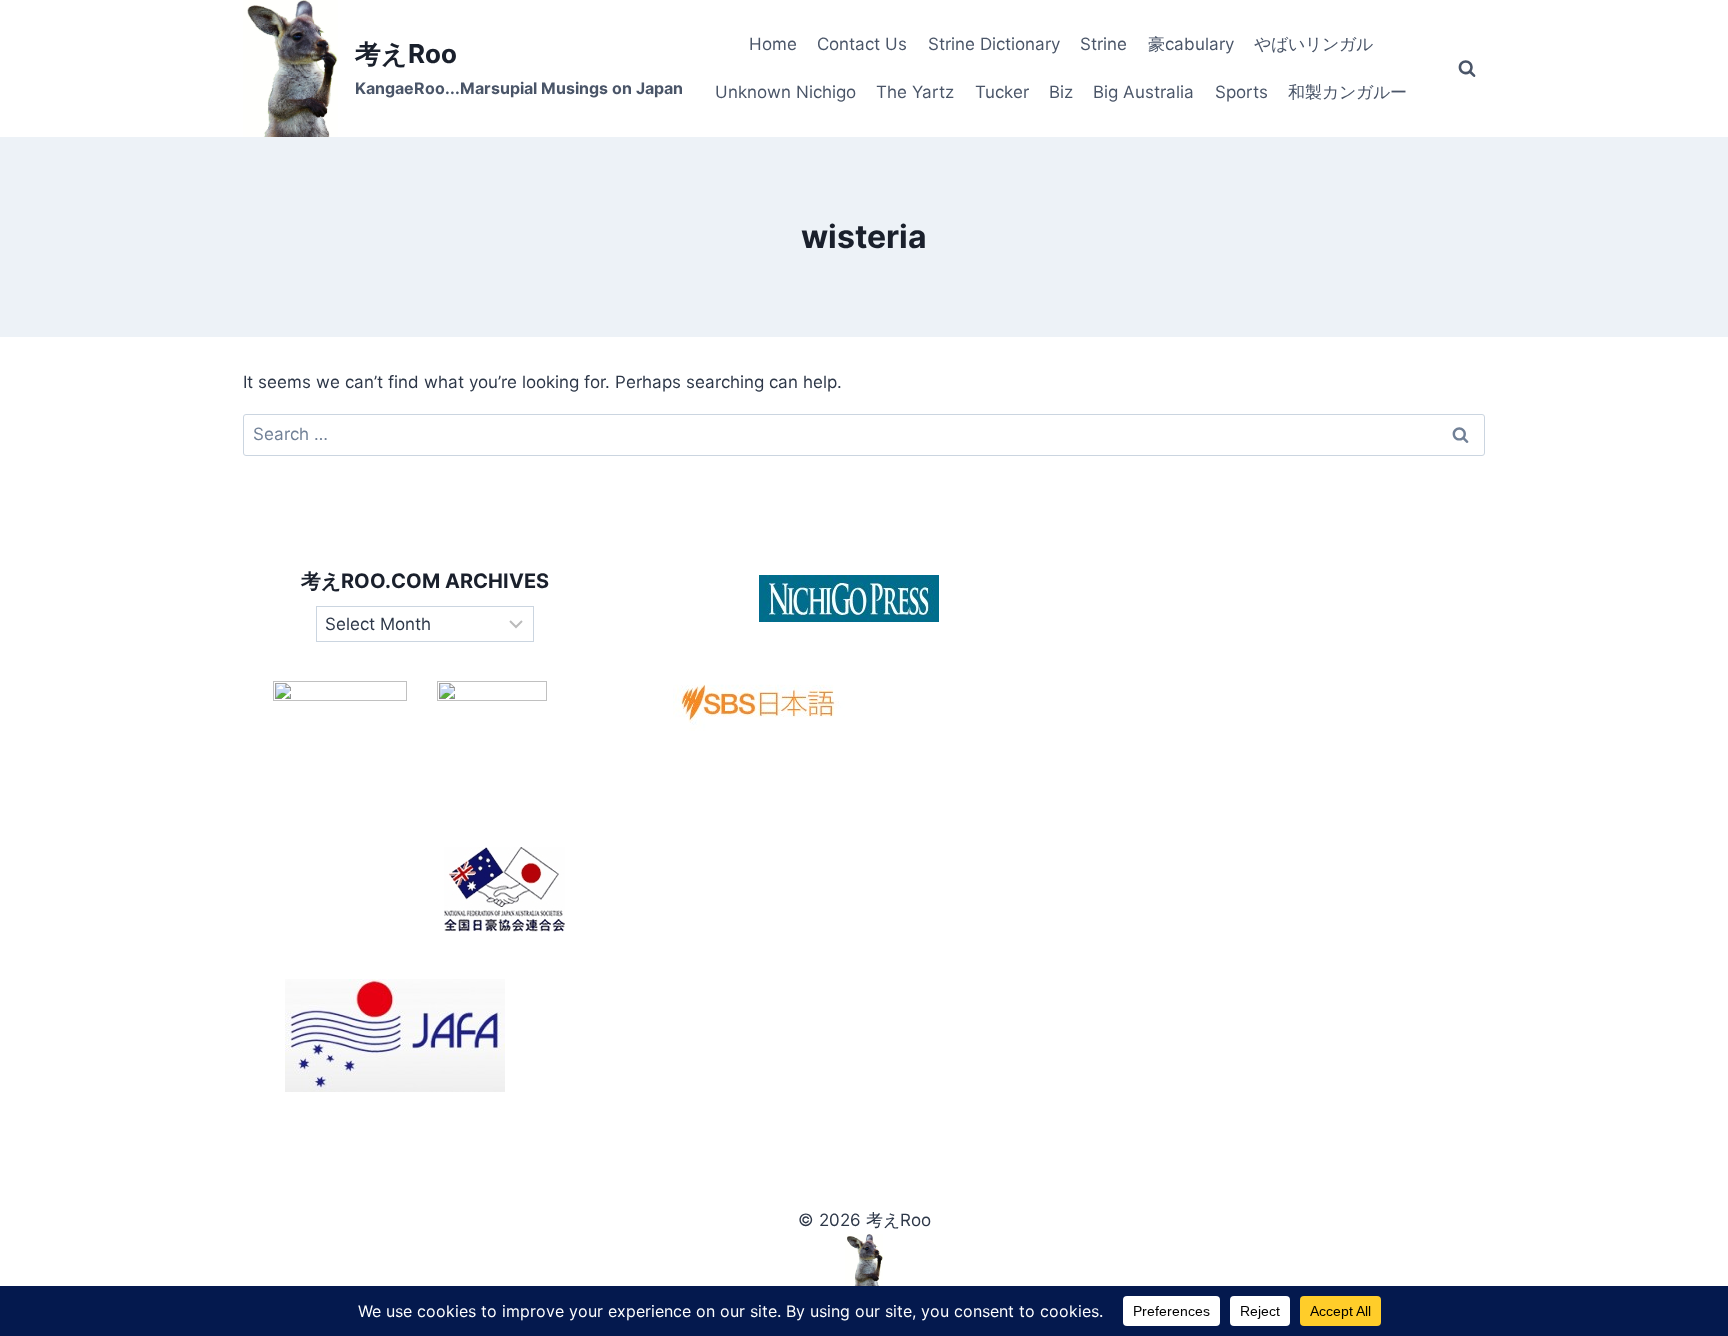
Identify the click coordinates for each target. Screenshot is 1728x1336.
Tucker (1002, 92)
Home (773, 44)
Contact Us (862, 44)
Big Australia (1143, 92)
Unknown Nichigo (785, 92)
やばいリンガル (1313, 44)
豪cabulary (1191, 44)
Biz (1061, 92)
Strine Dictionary (994, 44)
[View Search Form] (1467, 69)
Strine (1103, 44)
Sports (1241, 92)
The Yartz (915, 92)
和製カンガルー (1347, 92)
